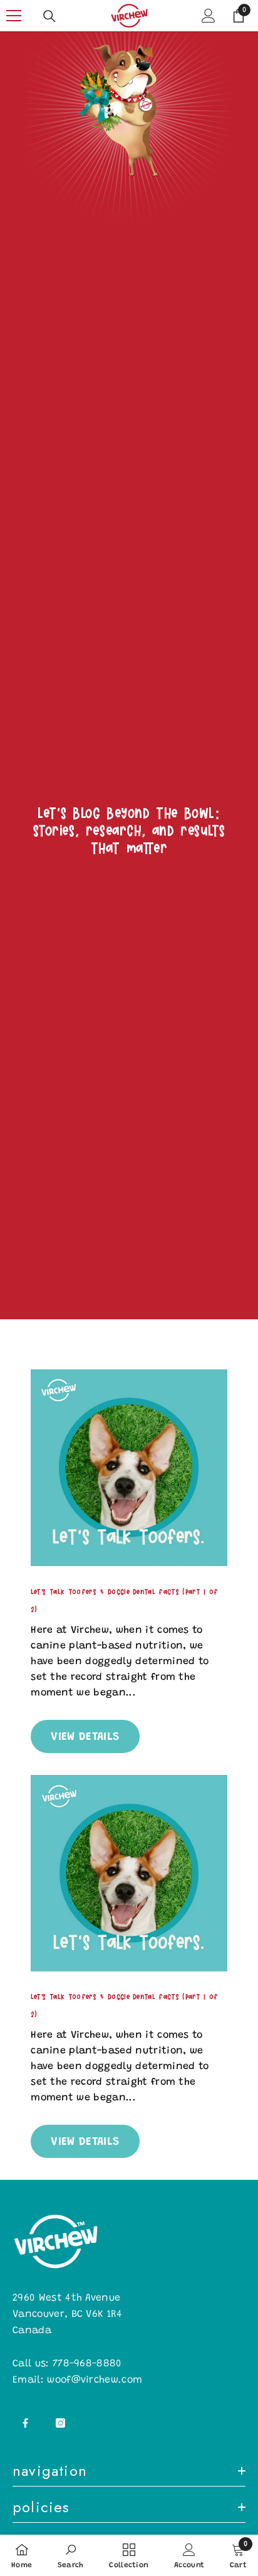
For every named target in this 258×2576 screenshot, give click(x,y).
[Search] (49, 16)
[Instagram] (60, 2423)
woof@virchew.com (95, 2380)
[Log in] (209, 16)
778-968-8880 (87, 2364)
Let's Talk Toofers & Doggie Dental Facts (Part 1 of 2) (124, 1600)
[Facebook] (25, 2423)
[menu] (14, 16)
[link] (129, 172)
